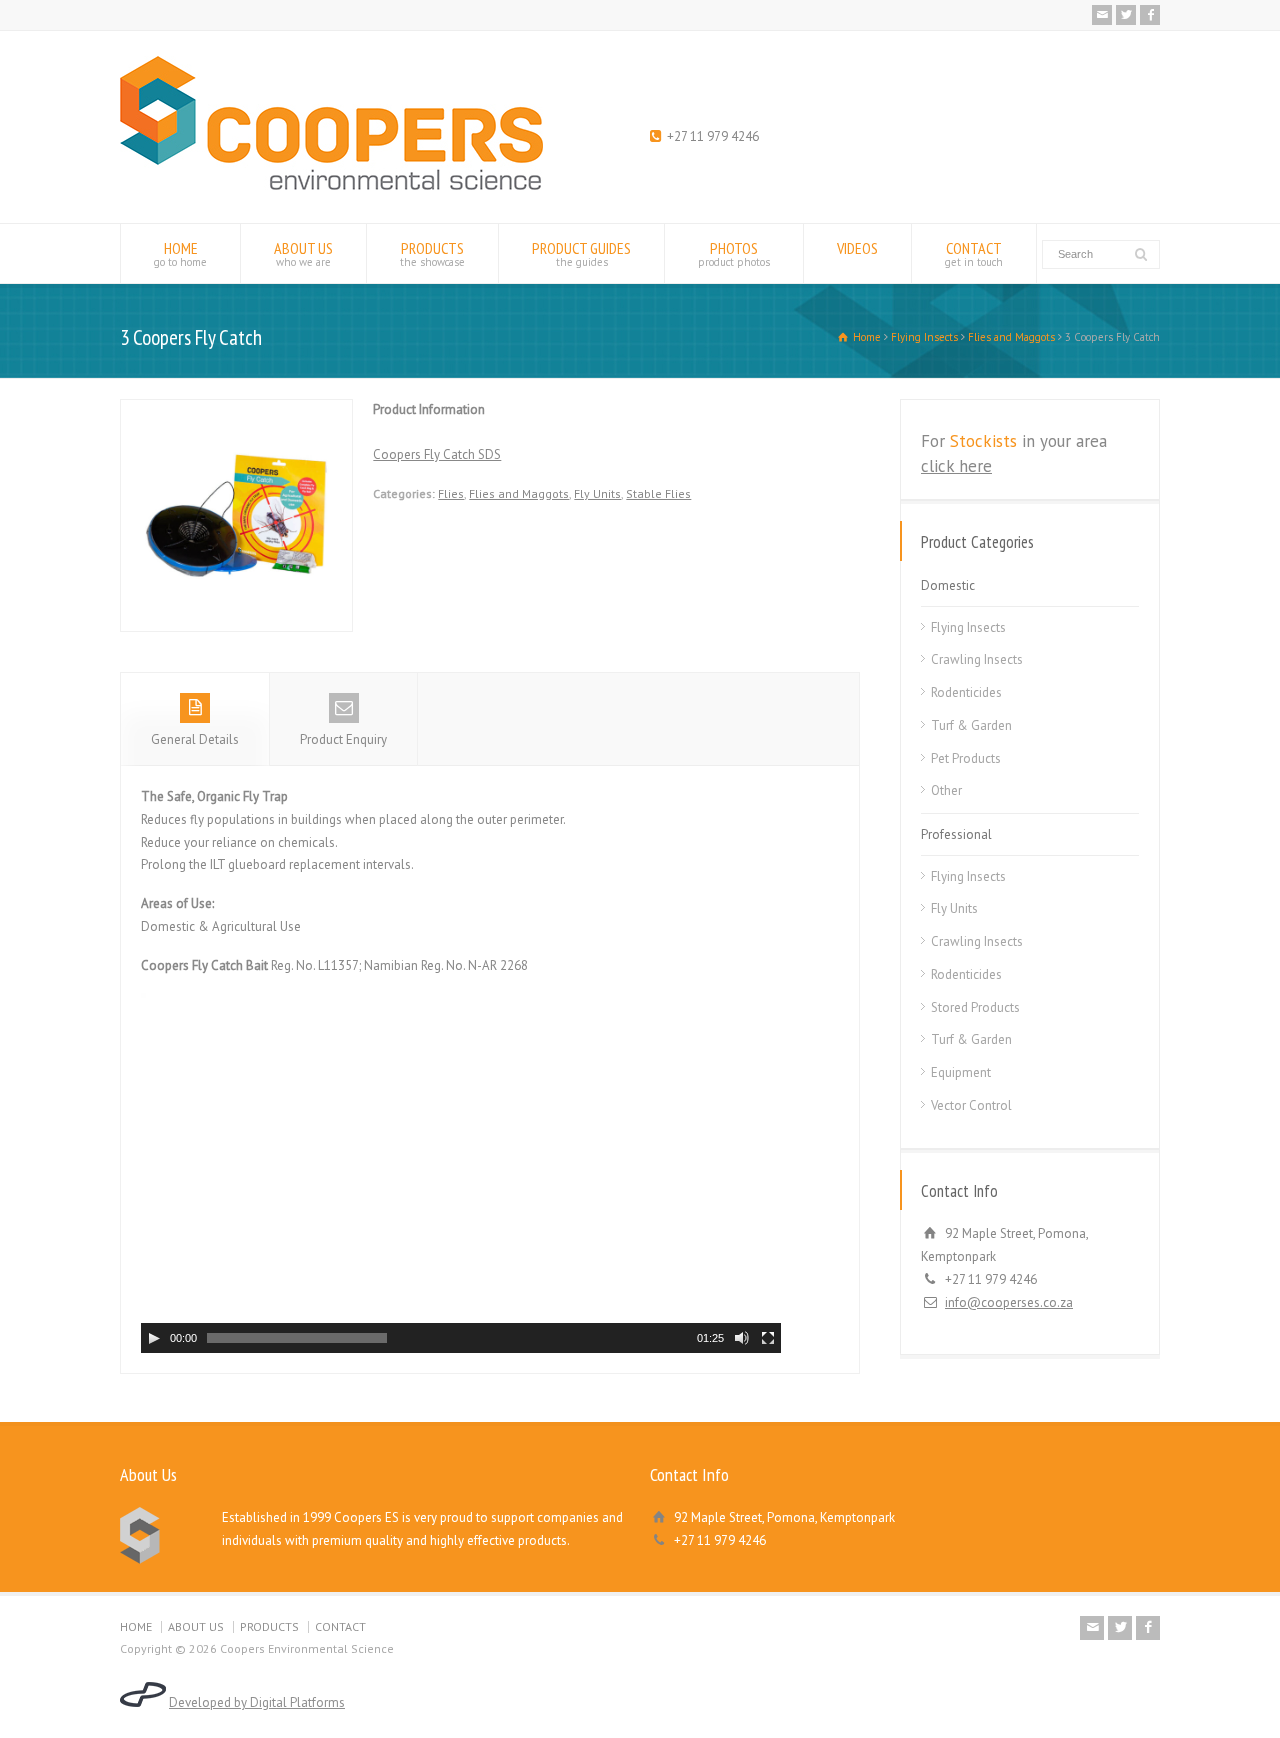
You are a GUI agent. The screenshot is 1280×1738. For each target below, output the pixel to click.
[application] (461, 1173)
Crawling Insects (977, 659)
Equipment (961, 1072)
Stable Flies (658, 493)
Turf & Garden (971, 725)
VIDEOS (857, 248)
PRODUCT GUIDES (581, 253)
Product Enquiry (343, 739)
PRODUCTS (432, 253)
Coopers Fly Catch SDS (437, 454)
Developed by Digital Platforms (257, 1702)
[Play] (154, 1338)
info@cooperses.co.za (1009, 1302)
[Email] (1102, 15)
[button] (451, 1163)
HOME (180, 253)
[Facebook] (1150, 15)
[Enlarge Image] (237, 410)
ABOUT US (303, 253)
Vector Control (971, 1105)
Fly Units (597, 493)
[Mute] (742, 1338)
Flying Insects (968, 627)
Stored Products (975, 1007)
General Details (195, 739)
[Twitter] (1126, 15)
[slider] (297, 1338)
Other (946, 790)
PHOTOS (734, 253)
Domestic (948, 585)
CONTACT (974, 253)
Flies (451, 493)
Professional (956, 834)
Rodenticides (966, 692)
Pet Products (966, 758)
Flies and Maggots (519, 493)
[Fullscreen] (768, 1338)
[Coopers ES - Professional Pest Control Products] (331, 185)
